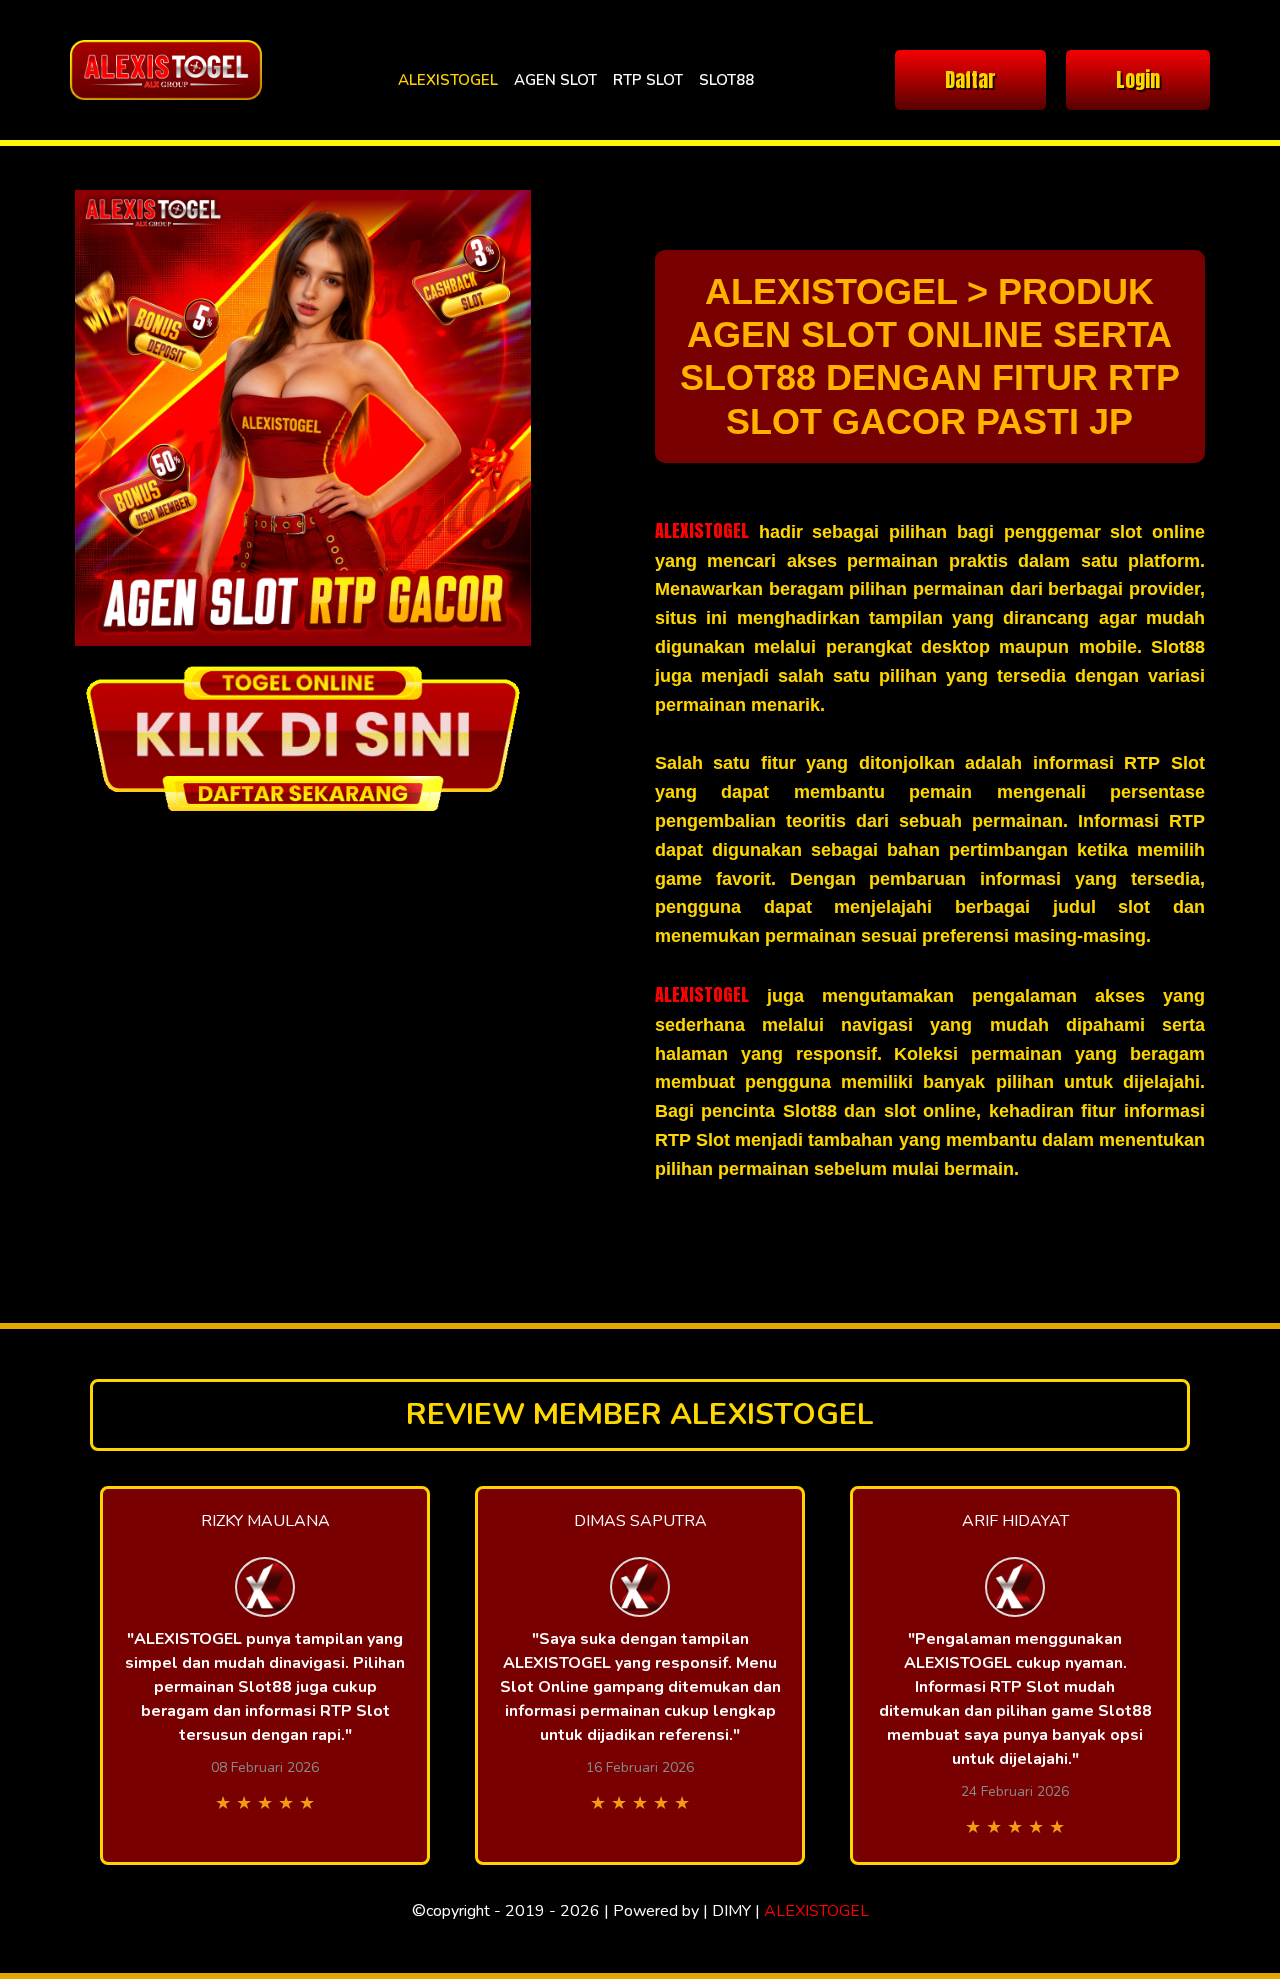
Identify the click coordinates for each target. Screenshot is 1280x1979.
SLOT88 (726, 80)
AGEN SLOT (555, 80)
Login (1138, 79)
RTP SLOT (648, 80)
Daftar (970, 79)
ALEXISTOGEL (448, 80)
